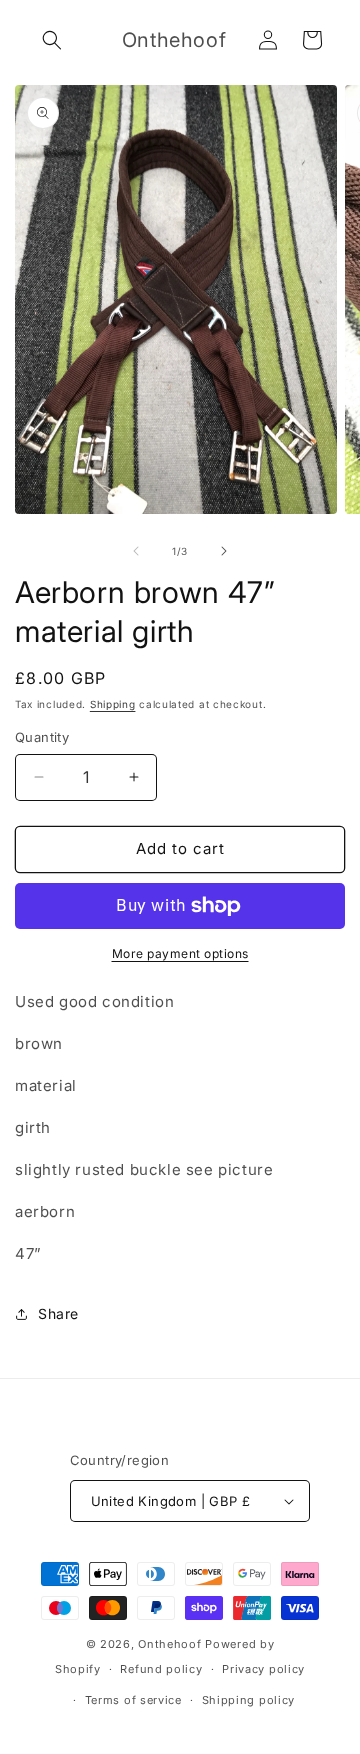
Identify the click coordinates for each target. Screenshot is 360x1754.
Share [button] (58, 1313)
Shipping (113, 704)
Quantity (42, 737)
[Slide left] (136, 551)
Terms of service (133, 1700)
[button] (52, 40)
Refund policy (161, 1669)
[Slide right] (224, 551)
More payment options (180, 953)
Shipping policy (249, 1700)
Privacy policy (263, 1669)
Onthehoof (169, 1644)
